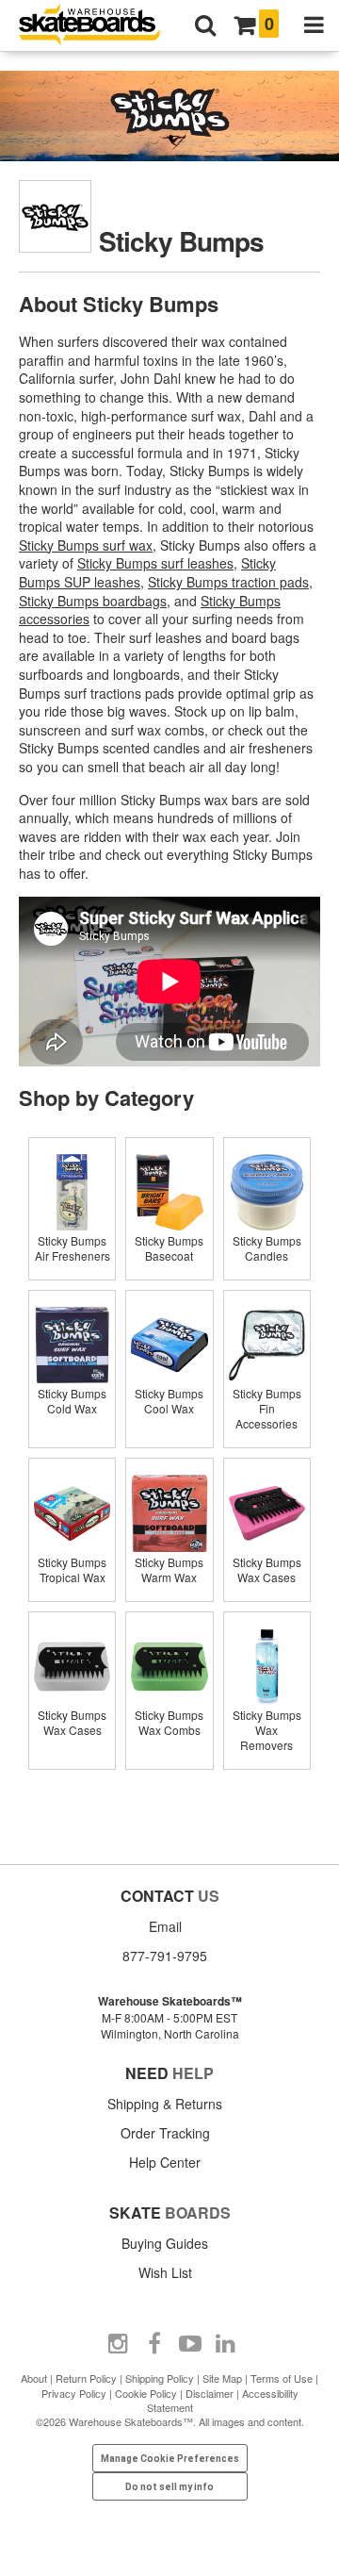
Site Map (222, 2378)
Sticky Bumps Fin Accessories (267, 1408)
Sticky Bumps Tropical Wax (72, 1569)
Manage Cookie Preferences (170, 2459)
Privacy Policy (74, 2393)
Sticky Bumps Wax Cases (267, 1569)
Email (165, 1926)
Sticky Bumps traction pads (228, 582)
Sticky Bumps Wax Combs (169, 1722)
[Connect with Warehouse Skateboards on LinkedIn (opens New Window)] (226, 2344)
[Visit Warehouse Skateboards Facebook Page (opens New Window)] (154, 2344)
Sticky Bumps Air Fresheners (73, 1248)
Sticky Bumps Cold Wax (72, 1401)
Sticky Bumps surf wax (86, 545)
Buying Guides (165, 2243)
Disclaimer (210, 2393)
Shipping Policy (160, 2378)
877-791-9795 (165, 1956)
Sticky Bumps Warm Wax (169, 1569)
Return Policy (86, 2378)
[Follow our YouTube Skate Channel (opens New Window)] (190, 2344)
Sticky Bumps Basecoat (169, 1248)
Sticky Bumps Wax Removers (267, 1730)
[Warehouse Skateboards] (99, 26)
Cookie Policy (146, 2393)
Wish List (165, 2272)
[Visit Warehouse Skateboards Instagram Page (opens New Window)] (119, 2344)
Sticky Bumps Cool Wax (169, 1401)
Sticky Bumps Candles (267, 1248)
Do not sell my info (169, 2487)
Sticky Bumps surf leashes (155, 563)
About (34, 2378)
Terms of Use (282, 2378)
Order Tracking (165, 2133)
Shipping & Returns (165, 2104)
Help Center (165, 2162)
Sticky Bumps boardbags (93, 601)
